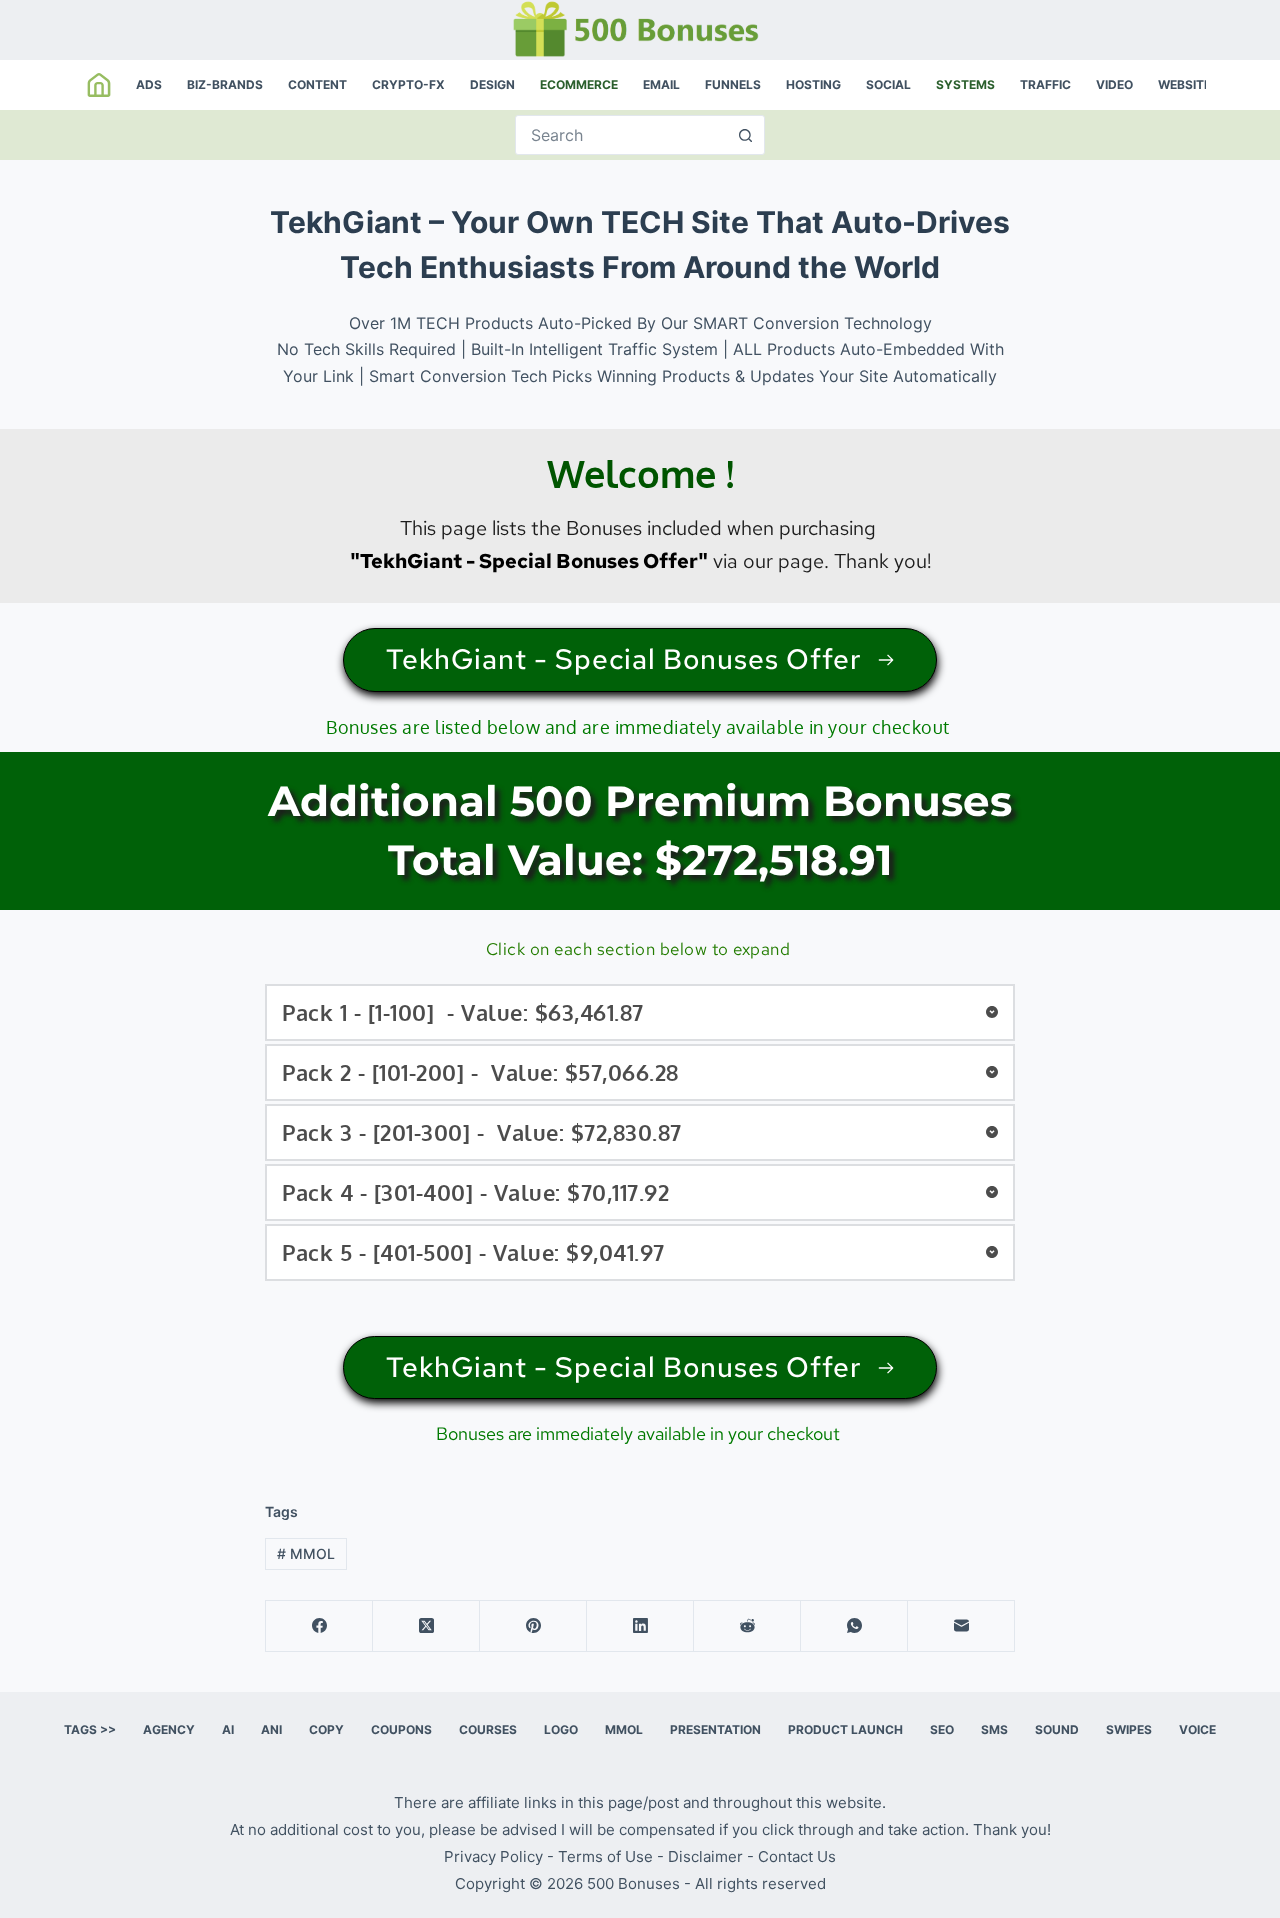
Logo (561, 1729)
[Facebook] (319, 1626)
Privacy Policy (493, 1856)
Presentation (715, 1729)
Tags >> (90, 1729)
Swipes (1129, 1729)
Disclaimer (705, 1856)
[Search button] (745, 135)
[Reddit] (747, 1626)
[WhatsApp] (854, 1626)
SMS (994, 1729)
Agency (169, 1729)
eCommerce (579, 84)
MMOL (306, 1553)
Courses (488, 1729)
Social (888, 84)
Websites (1188, 84)
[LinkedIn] (640, 1626)
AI (228, 1729)
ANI (271, 1729)
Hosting (813, 84)
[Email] (961, 1626)
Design (492, 84)
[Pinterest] (533, 1626)
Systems (965, 84)
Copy (326, 1729)
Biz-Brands (225, 84)
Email (661, 84)
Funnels (733, 84)
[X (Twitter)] (426, 1626)
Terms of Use (605, 1856)
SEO (942, 1729)
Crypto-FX (408, 84)
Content (317, 84)
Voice (1197, 1729)
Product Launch (845, 1729)
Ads (149, 84)
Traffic (1045, 84)
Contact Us (797, 1856)
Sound (1057, 1729)
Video (1114, 84)
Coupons (401, 1729)
